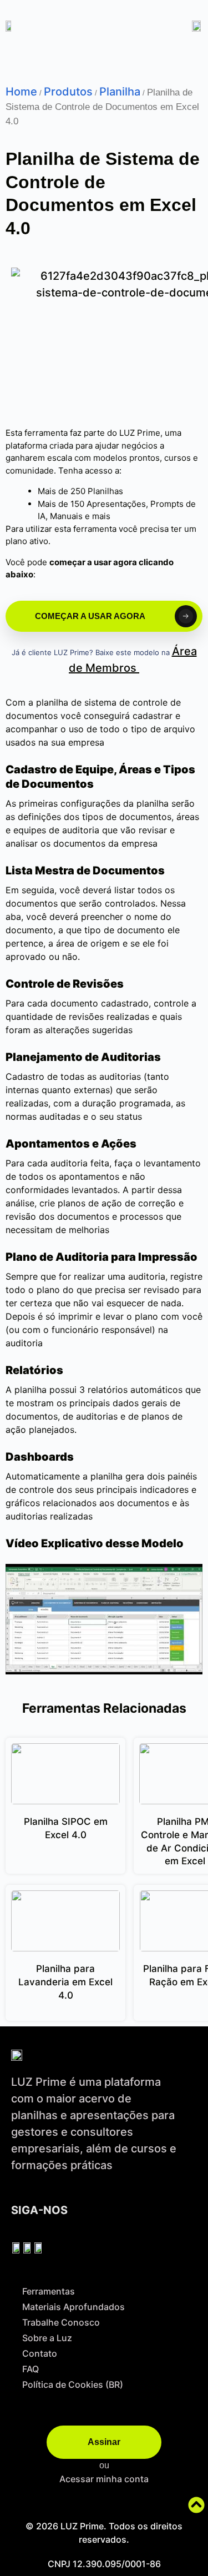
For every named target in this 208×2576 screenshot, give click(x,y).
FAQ (31, 2369)
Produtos (68, 92)
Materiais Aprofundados (73, 2307)
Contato (40, 2353)
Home (21, 92)
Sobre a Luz (47, 2338)
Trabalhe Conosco (61, 2322)
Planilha (120, 92)
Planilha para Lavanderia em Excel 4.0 (65, 1982)
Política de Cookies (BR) (73, 2384)
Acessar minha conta (104, 2479)
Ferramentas (49, 2291)
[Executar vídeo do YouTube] (104, 1619)
